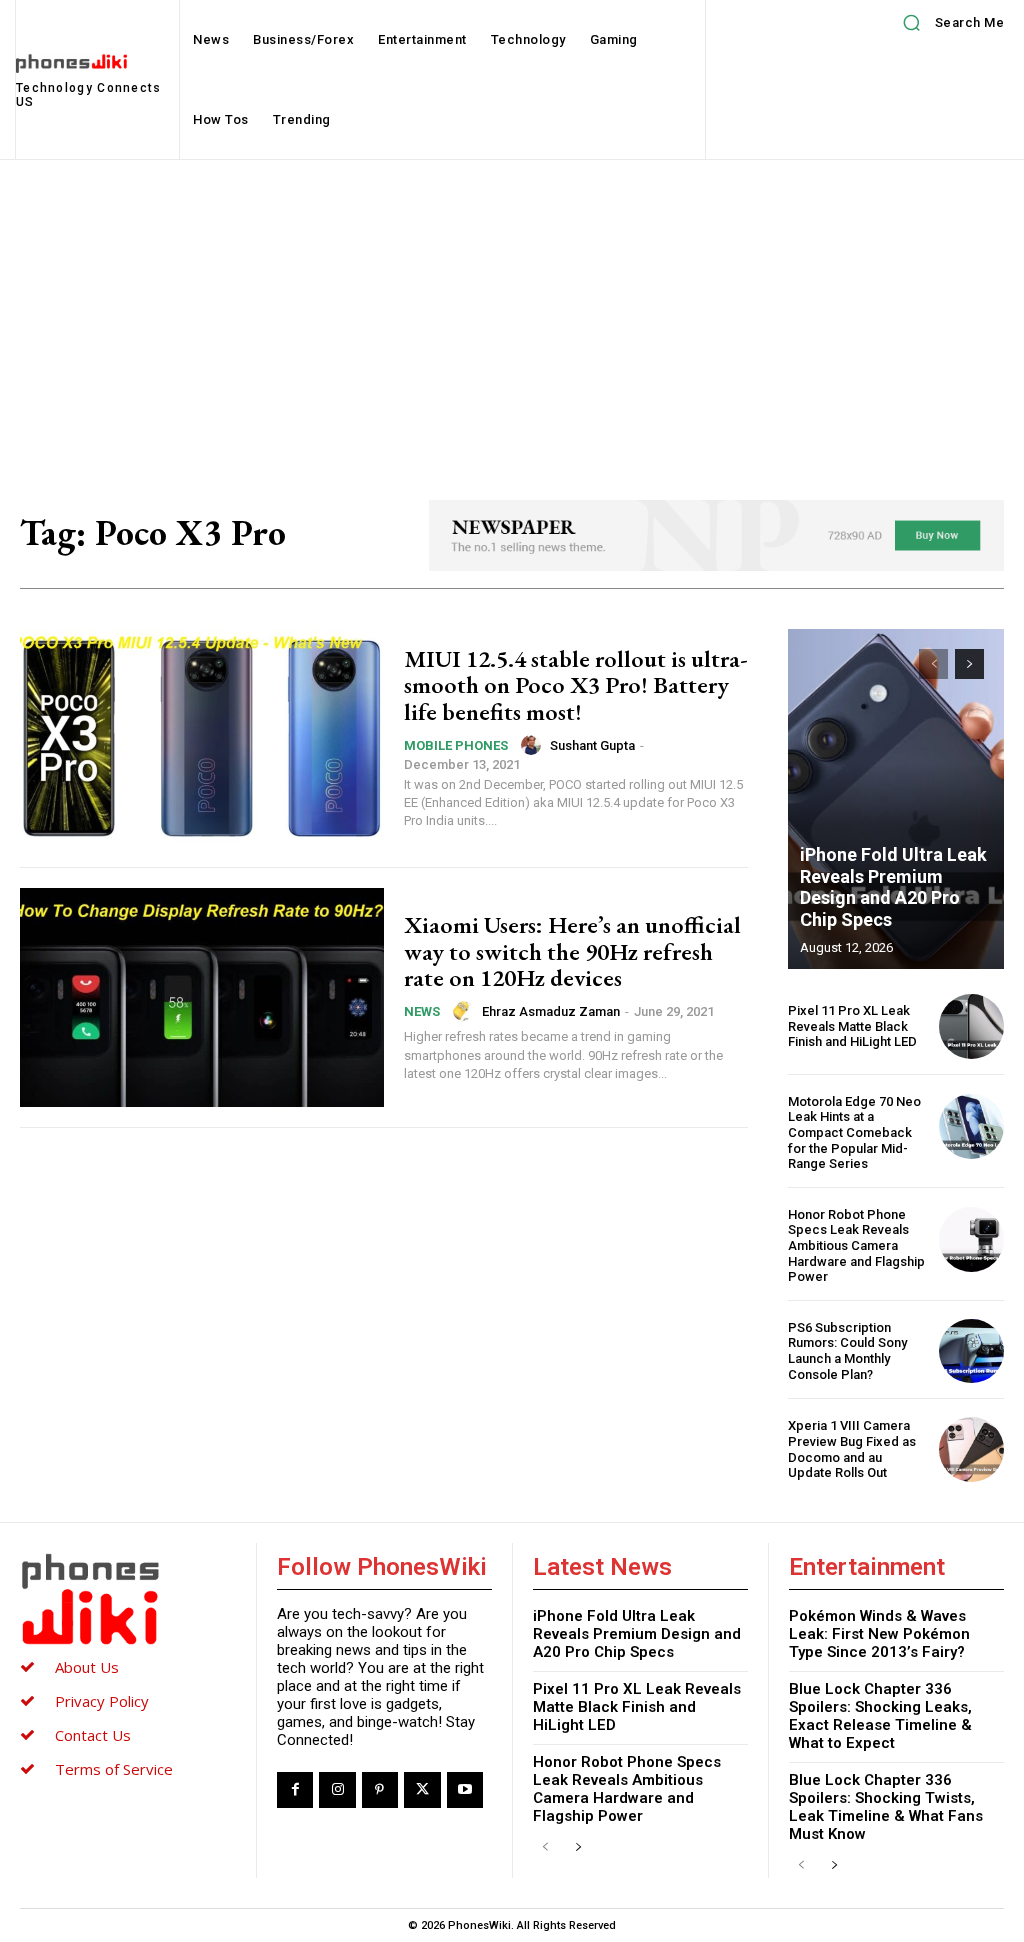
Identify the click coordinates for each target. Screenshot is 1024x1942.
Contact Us (93, 1735)
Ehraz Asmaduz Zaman (551, 1011)
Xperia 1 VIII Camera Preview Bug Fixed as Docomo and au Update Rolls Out (852, 1449)
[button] (946, 23)
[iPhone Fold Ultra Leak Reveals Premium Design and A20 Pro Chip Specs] (896, 799)
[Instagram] (337, 1790)
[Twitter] (422, 1790)
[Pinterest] (380, 1790)
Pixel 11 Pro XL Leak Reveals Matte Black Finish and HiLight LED (852, 1026)
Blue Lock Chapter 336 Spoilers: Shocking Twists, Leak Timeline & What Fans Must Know (886, 1807)
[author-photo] (534, 745)
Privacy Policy (102, 1701)
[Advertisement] (512, 310)
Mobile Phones (456, 745)
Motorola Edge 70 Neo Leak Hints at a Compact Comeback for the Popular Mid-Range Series (854, 1132)
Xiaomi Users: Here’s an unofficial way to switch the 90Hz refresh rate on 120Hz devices (572, 951)
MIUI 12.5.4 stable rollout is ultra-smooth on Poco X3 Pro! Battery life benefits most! (576, 685)
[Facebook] (295, 1790)
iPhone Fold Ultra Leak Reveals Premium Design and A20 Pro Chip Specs (893, 887)
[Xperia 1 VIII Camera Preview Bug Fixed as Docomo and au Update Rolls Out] (971, 1449)
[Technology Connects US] (128, 1599)
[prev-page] (933, 664)
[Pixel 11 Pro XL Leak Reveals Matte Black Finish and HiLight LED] (971, 1026)
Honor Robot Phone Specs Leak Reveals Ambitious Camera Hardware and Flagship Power (856, 1245)
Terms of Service (114, 1769)
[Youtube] (465, 1790)
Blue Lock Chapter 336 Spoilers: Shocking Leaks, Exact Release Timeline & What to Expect (880, 1716)
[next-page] (969, 664)
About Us (87, 1667)
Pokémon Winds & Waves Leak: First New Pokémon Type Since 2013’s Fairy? (879, 1634)
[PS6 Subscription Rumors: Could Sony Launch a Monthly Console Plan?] (971, 1351)
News (422, 1011)
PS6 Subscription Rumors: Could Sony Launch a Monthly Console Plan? (847, 1351)
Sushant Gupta (592, 745)
